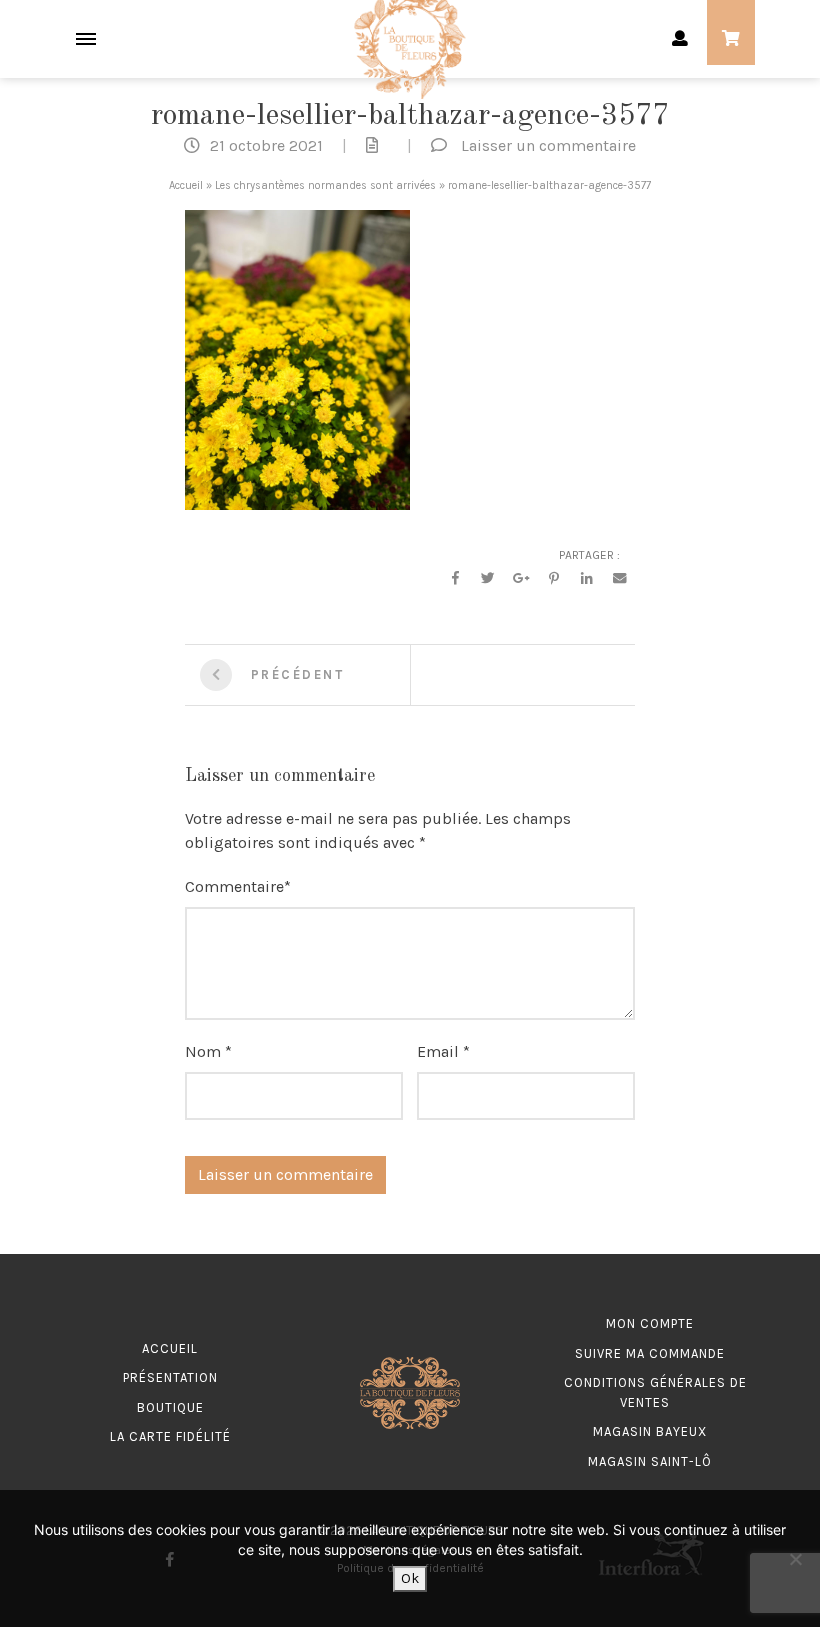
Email (438, 1051)
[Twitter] (488, 579)
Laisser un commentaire (548, 145)
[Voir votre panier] (731, 39)
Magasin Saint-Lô (650, 1461)
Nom (203, 1051)
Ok (410, 1578)
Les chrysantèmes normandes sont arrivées (325, 185)
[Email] (620, 579)
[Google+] (521, 579)
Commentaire (234, 886)
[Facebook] (455, 579)
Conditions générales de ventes (655, 1392)
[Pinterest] (554, 579)
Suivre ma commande (650, 1353)
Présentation (170, 1377)
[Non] (795, 1559)
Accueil (186, 185)
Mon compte (650, 1323)
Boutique (170, 1407)
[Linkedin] (587, 579)
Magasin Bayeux (650, 1431)
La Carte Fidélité (170, 1436)
